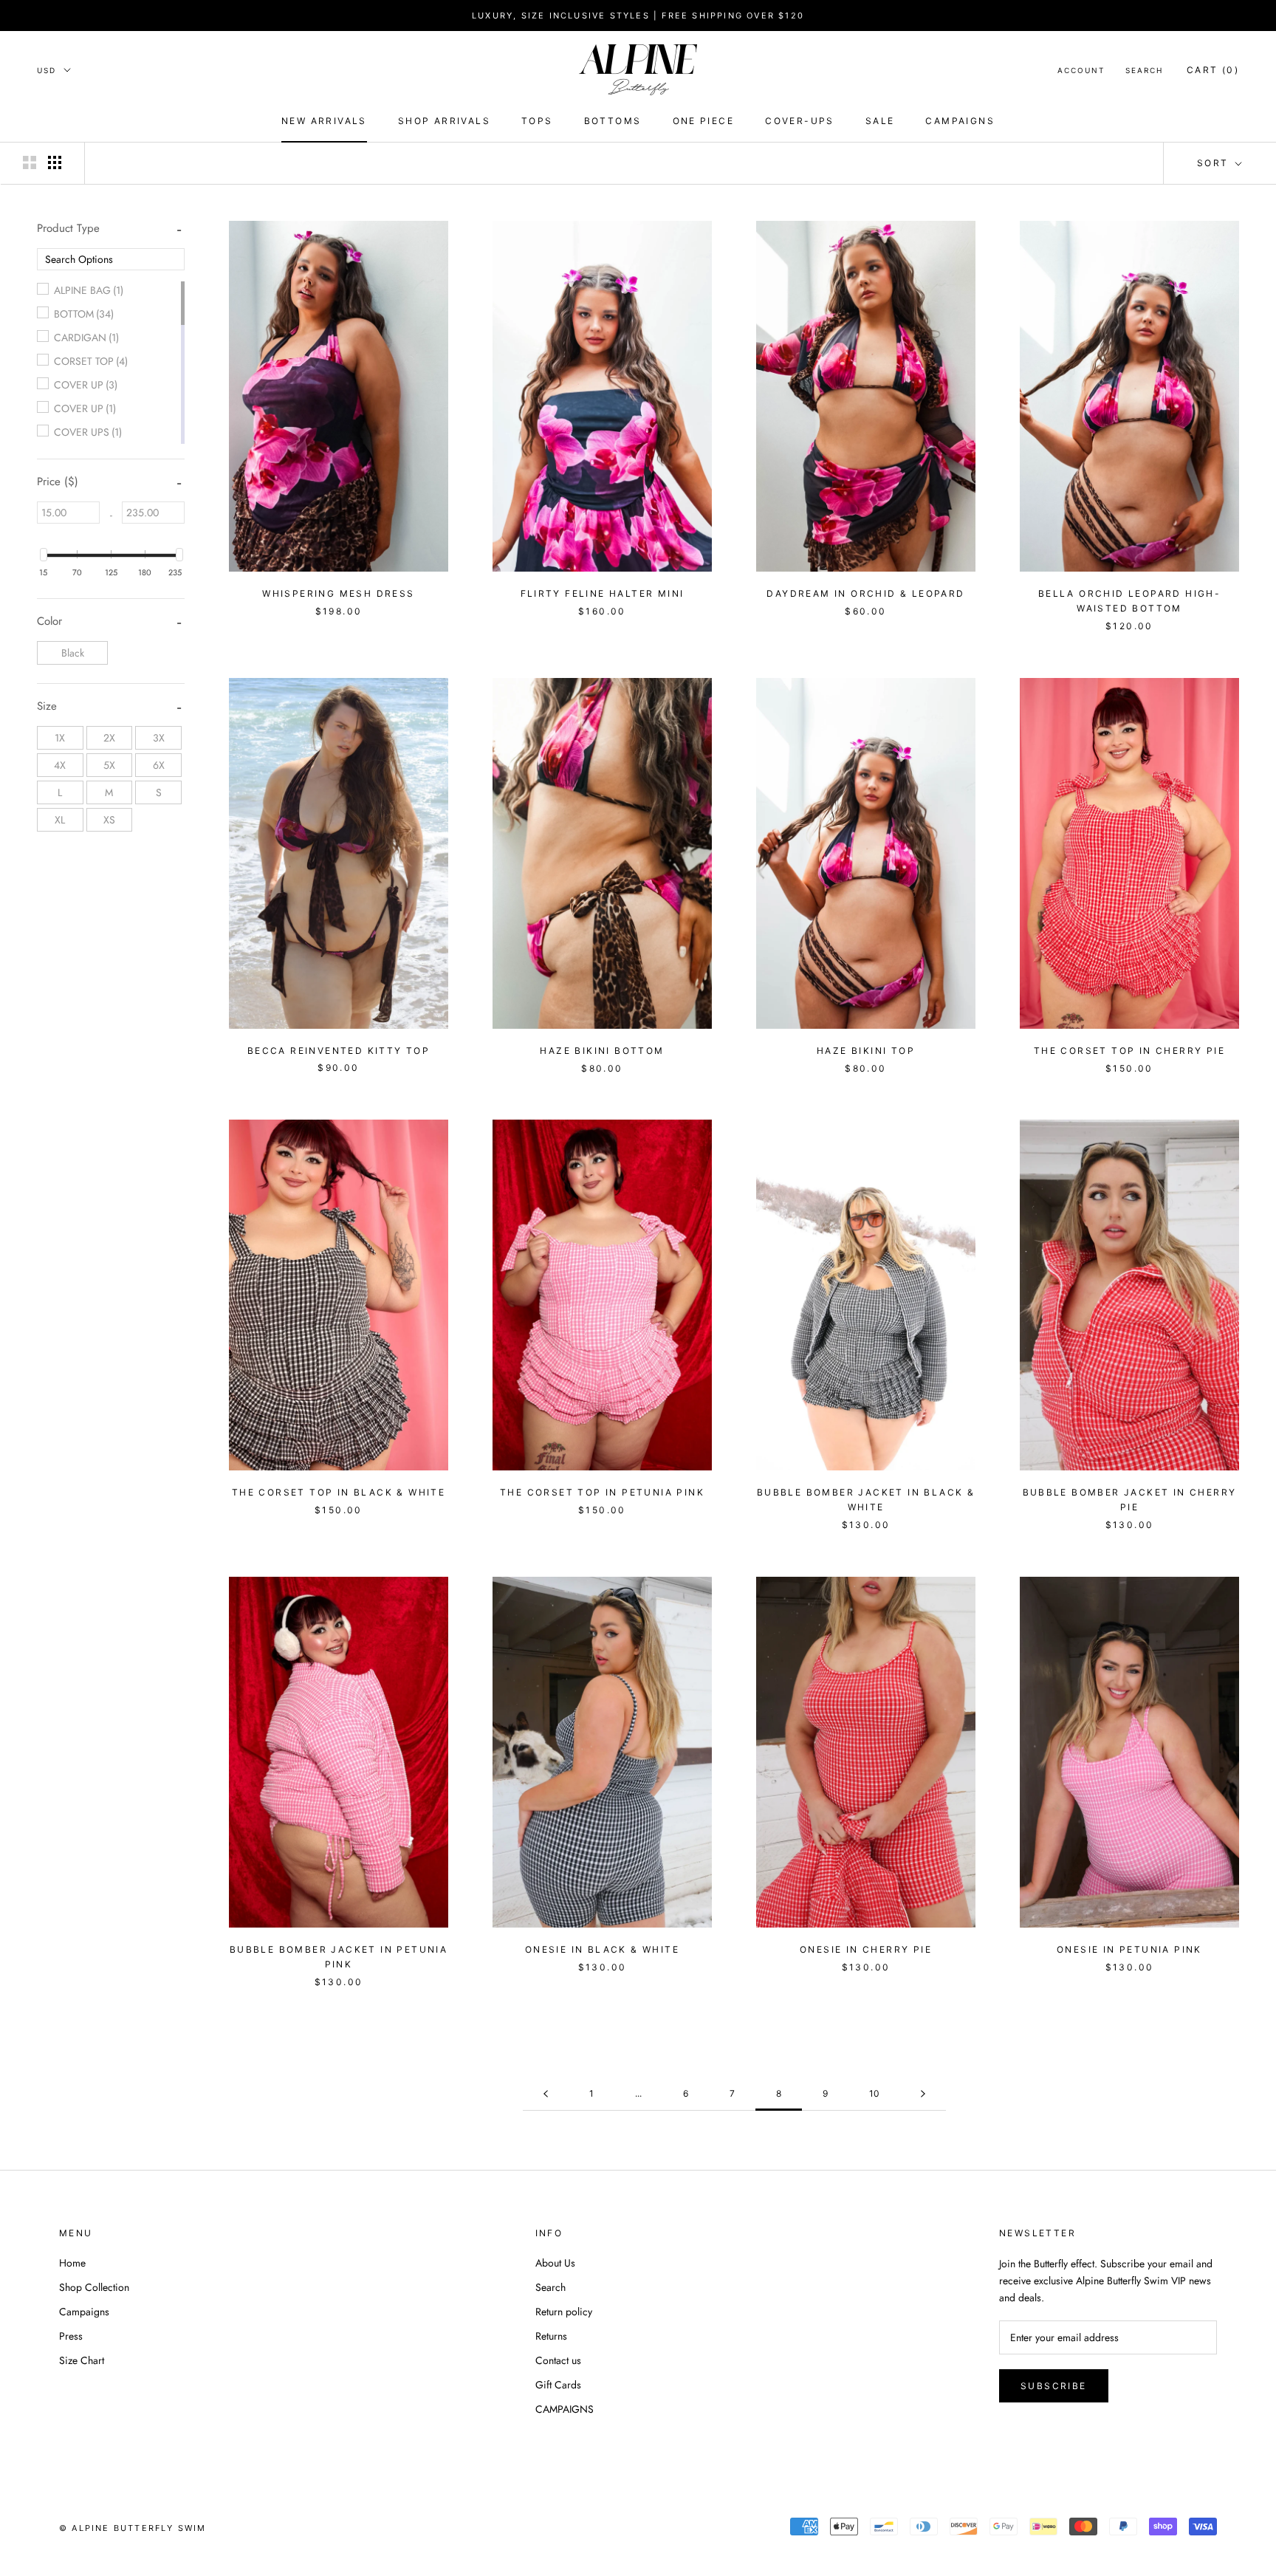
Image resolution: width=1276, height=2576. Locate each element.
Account (1081, 70)
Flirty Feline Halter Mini (603, 593)
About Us (555, 2263)
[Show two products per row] (30, 162)
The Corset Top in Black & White (339, 1492)
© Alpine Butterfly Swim (133, 2528)
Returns (551, 2336)
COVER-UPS (800, 121)
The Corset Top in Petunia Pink (602, 1492)
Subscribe (1054, 2386)
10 (874, 2093)
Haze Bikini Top (866, 1051)
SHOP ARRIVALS (444, 121)
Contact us (558, 2360)
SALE (880, 121)
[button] (68, 228)
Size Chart (82, 2360)
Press (71, 2336)
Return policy (564, 2312)
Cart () (1213, 70)
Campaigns (84, 2312)
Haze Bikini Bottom (602, 1051)
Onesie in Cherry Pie (866, 1949)
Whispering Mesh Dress (338, 593)
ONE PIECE (704, 121)
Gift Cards (558, 2385)
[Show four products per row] (55, 162)
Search (1144, 70)
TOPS (537, 121)
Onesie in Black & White (602, 1949)
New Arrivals (324, 121)
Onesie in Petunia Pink (1129, 1949)
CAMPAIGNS (960, 121)
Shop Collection (94, 2287)
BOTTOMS (613, 121)
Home (72, 2263)
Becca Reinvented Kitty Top (339, 1051)
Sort (1215, 163)
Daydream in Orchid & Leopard (865, 593)
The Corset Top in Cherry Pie (1129, 1051)
